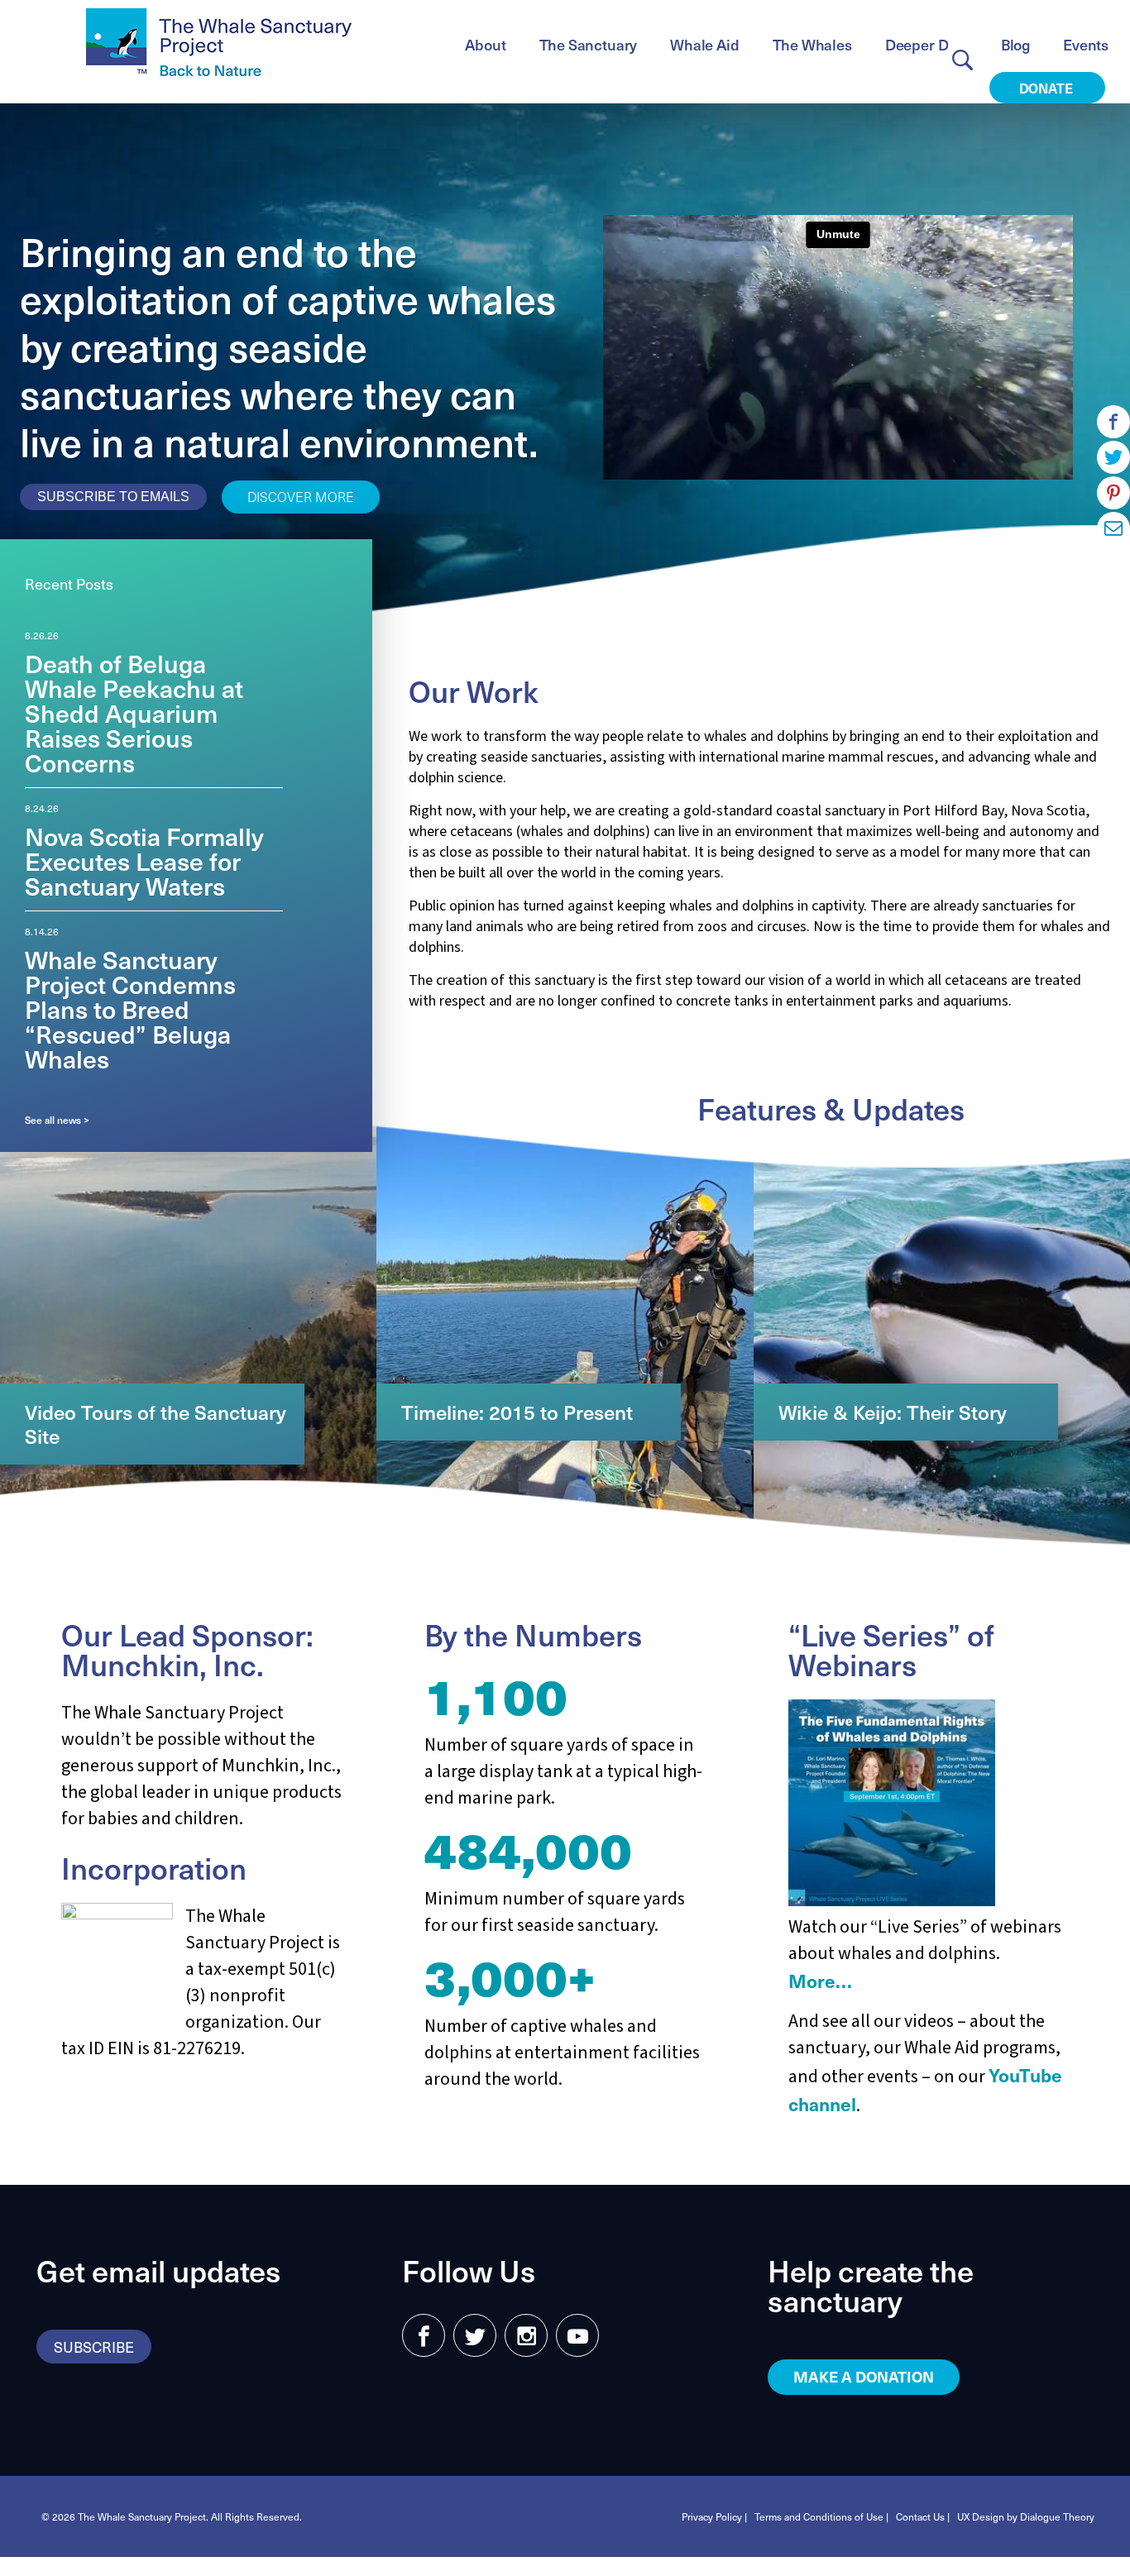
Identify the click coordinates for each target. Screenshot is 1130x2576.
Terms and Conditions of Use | (821, 2516)
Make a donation (864, 2376)
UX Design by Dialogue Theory (1026, 2516)
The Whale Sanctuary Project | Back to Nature (219, 42)
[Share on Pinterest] (1113, 493)
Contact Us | (923, 2516)
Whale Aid (704, 44)
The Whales (812, 44)
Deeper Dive (927, 44)
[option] (154, 708)
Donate (1048, 88)
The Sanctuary (589, 44)
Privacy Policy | (714, 2516)
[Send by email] (1113, 528)
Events (1086, 44)
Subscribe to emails (113, 497)
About (485, 44)
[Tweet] (1113, 457)
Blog (1015, 44)
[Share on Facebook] (1113, 422)
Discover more (301, 496)
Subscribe (94, 2347)
